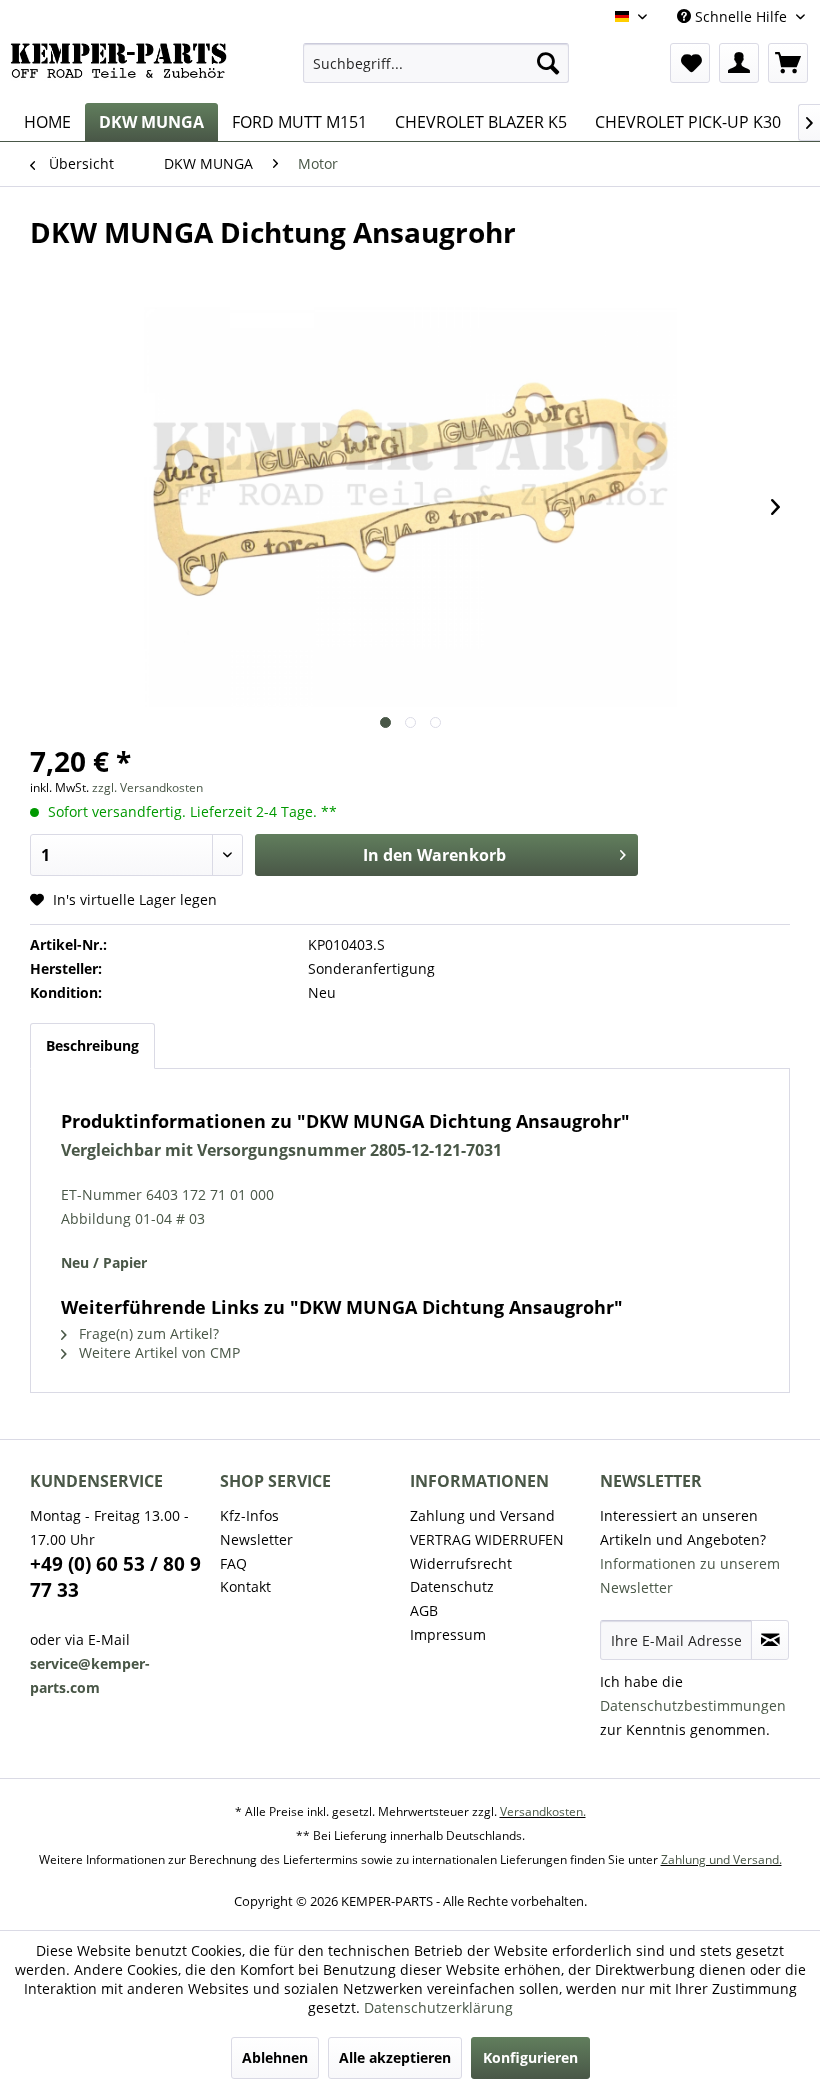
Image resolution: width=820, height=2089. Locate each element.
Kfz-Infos (249, 1515)
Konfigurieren (530, 2057)
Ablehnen (275, 2057)
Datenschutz (452, 1586)
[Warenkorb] (788, 63)
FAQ (233, 1563)
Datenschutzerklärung (438, 2007)
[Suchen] (548, 63)
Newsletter (256, 1539)
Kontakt (245, 1586)
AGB (424, 1610)
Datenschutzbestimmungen (693, 1705)
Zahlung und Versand (482, 1515)
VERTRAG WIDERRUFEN (487, 1539)
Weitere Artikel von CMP (157, 1352)
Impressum (448, 1634)
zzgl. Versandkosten (147, 787)
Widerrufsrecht (461, 1563)
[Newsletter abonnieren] (770, 1640)
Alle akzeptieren (395, 2057)
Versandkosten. (543, 1811)
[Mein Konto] (739, 63)
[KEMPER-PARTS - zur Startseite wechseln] (123, 68)
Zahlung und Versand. (721, 1859)
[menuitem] (436, 63)
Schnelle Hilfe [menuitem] (741, 16)
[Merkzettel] (690, 63)
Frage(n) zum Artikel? (147, 1333)
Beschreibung (92, 1045)
